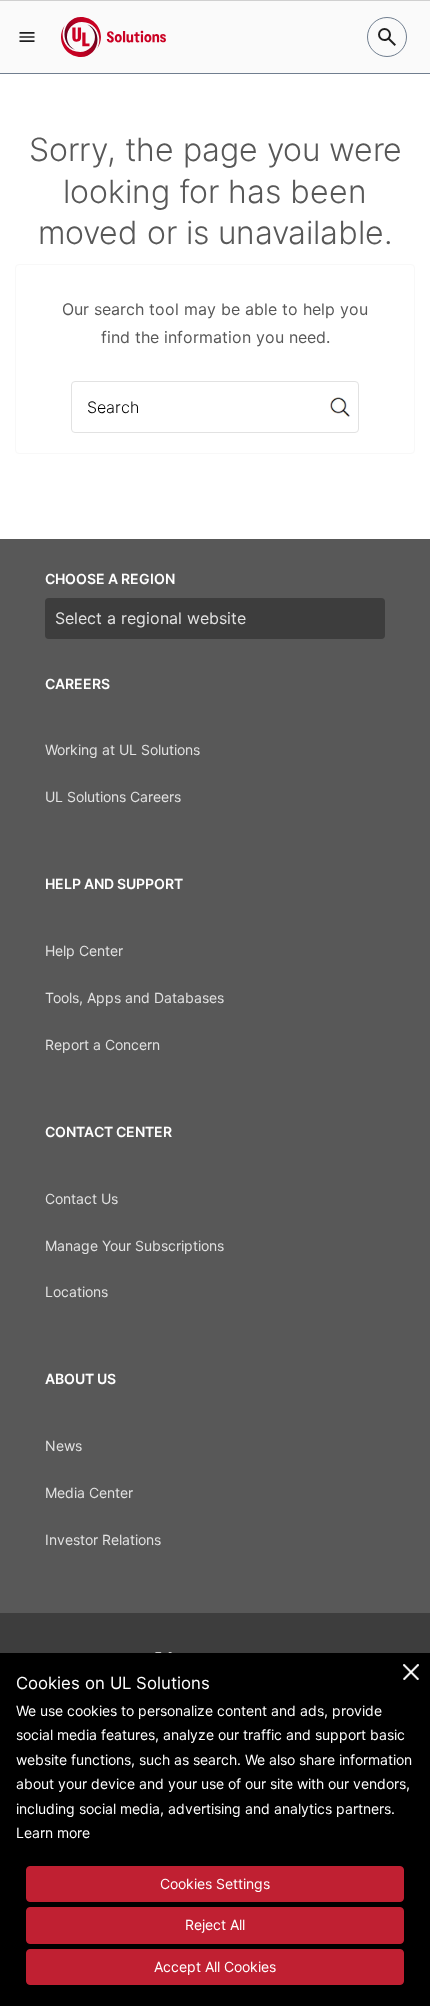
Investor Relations (103, 1539)
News (63, 1445)
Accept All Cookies (215, 1966)
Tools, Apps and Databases (134, 997)
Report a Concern (102, 1044)
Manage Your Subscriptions (134, 1245)
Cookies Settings (215, 1883)
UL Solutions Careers (113, 796)
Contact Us (81, 1198)
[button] (27, 37)
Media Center (89, 1492)
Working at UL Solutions (122, 749)
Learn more (53, 1832)
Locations (76, 1291)
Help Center (84, 950)
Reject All (215, 1924)
